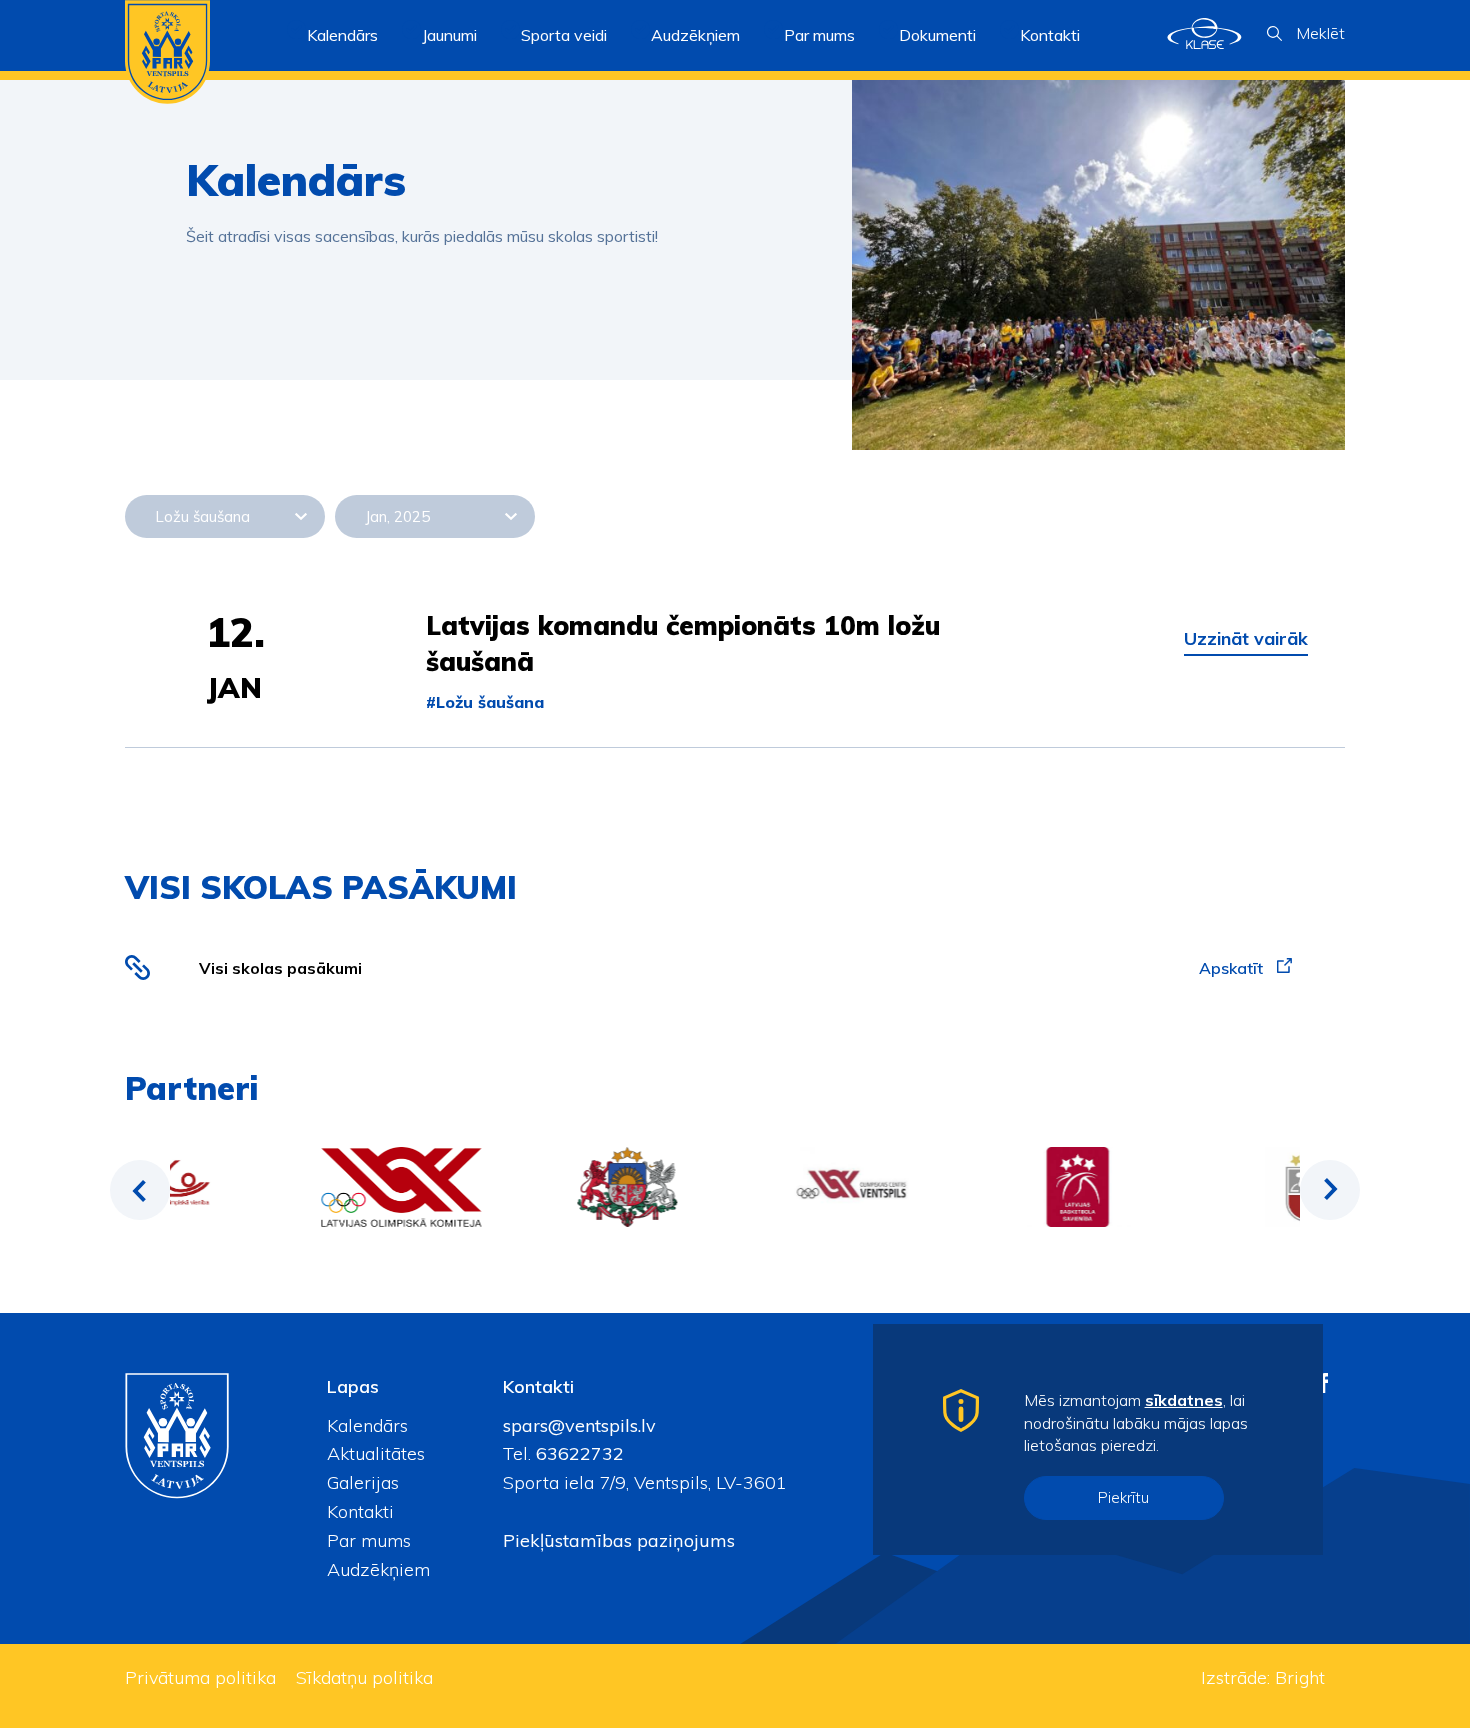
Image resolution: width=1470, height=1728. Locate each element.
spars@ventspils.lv (579, 1425)
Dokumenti (937, 35)
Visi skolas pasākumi (280, 968)
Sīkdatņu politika (364, 1677)
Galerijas (363, 1482)
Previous (140, 1190)
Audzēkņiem (378, 1569)
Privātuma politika (200, 1677)
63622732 (577, 1453)
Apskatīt (1233, 968)
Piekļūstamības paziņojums (619, 1540)
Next (1330, 1190)
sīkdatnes (1184, 1400)
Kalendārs (342, 35)
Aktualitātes (376, 1453)
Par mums (369, 1540)
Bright (1300, 1677)
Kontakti (1050, 35)
